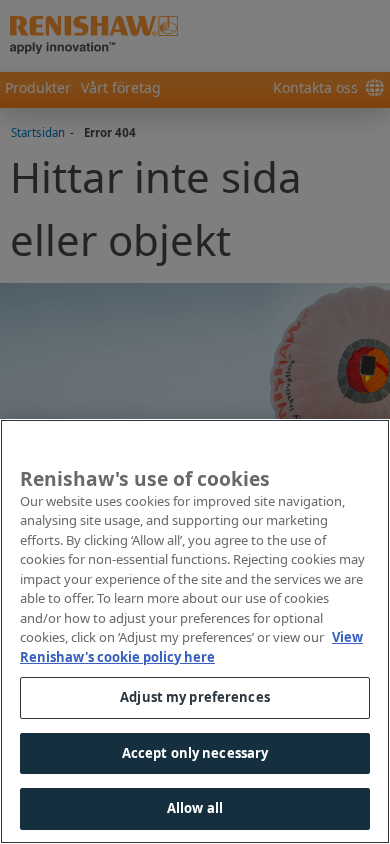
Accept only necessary (195, 753)
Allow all (195, 808)
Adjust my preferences (195, 697)
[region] (195, 631)
